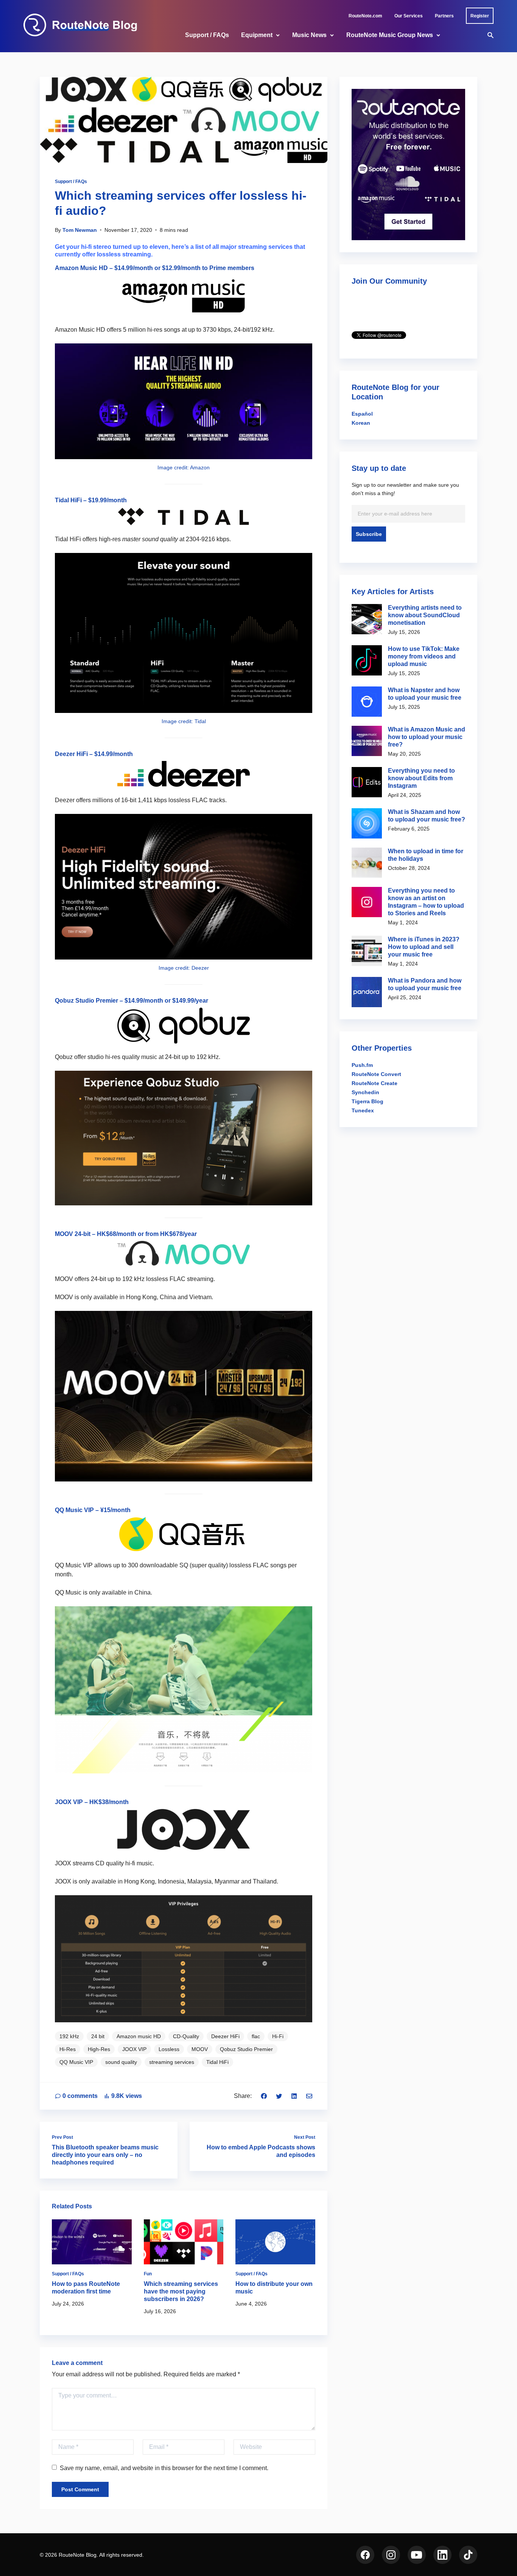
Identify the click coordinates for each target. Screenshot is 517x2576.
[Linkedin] (294, 2096)
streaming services (172, 2062)
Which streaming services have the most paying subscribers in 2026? (181, 2291)
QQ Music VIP (74, 1510)
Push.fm (362, 1065)
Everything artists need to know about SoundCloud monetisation (425, 615)
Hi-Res (68, 2049)
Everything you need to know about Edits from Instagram (421, 778)
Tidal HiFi (68, 500)
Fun (148, 2274)
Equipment (257, 35)
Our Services (409, 16)
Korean (361, 423)
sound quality (121, 2062)
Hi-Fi (278, 2036)
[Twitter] (279, 2096)
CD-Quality (186, 2036)
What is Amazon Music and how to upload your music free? (427, 737)
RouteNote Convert (376, 1074)
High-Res (99, 2049)
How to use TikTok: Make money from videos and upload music (424, 656)
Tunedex (363, 1110)
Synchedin (365, 1092)
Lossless (169, 2049)
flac (256, 2036)
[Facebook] (264, 2096)
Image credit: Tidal (184, 721)
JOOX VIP (134, 2049)
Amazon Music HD (81, 268)
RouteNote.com (365, 16)
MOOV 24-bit (73, 1234)
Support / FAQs (207, 35)
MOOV (200, 2049)
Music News (309, 35)
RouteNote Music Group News (390, 35)
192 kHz (69, 2036)
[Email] (309, 2096)
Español (362, 414)
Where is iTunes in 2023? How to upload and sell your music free (424, 947)
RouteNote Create (375, 1083)
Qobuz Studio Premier (86, 1001)
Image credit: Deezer (184, 968)
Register (480, 16)
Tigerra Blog (368, 1101)
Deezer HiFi (71, 754)
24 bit (98, 2036)
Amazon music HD (139, 2036)
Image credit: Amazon (184, 467)
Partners (444, 16)
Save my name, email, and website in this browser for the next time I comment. (164, 2468)
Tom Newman (80, 230)
